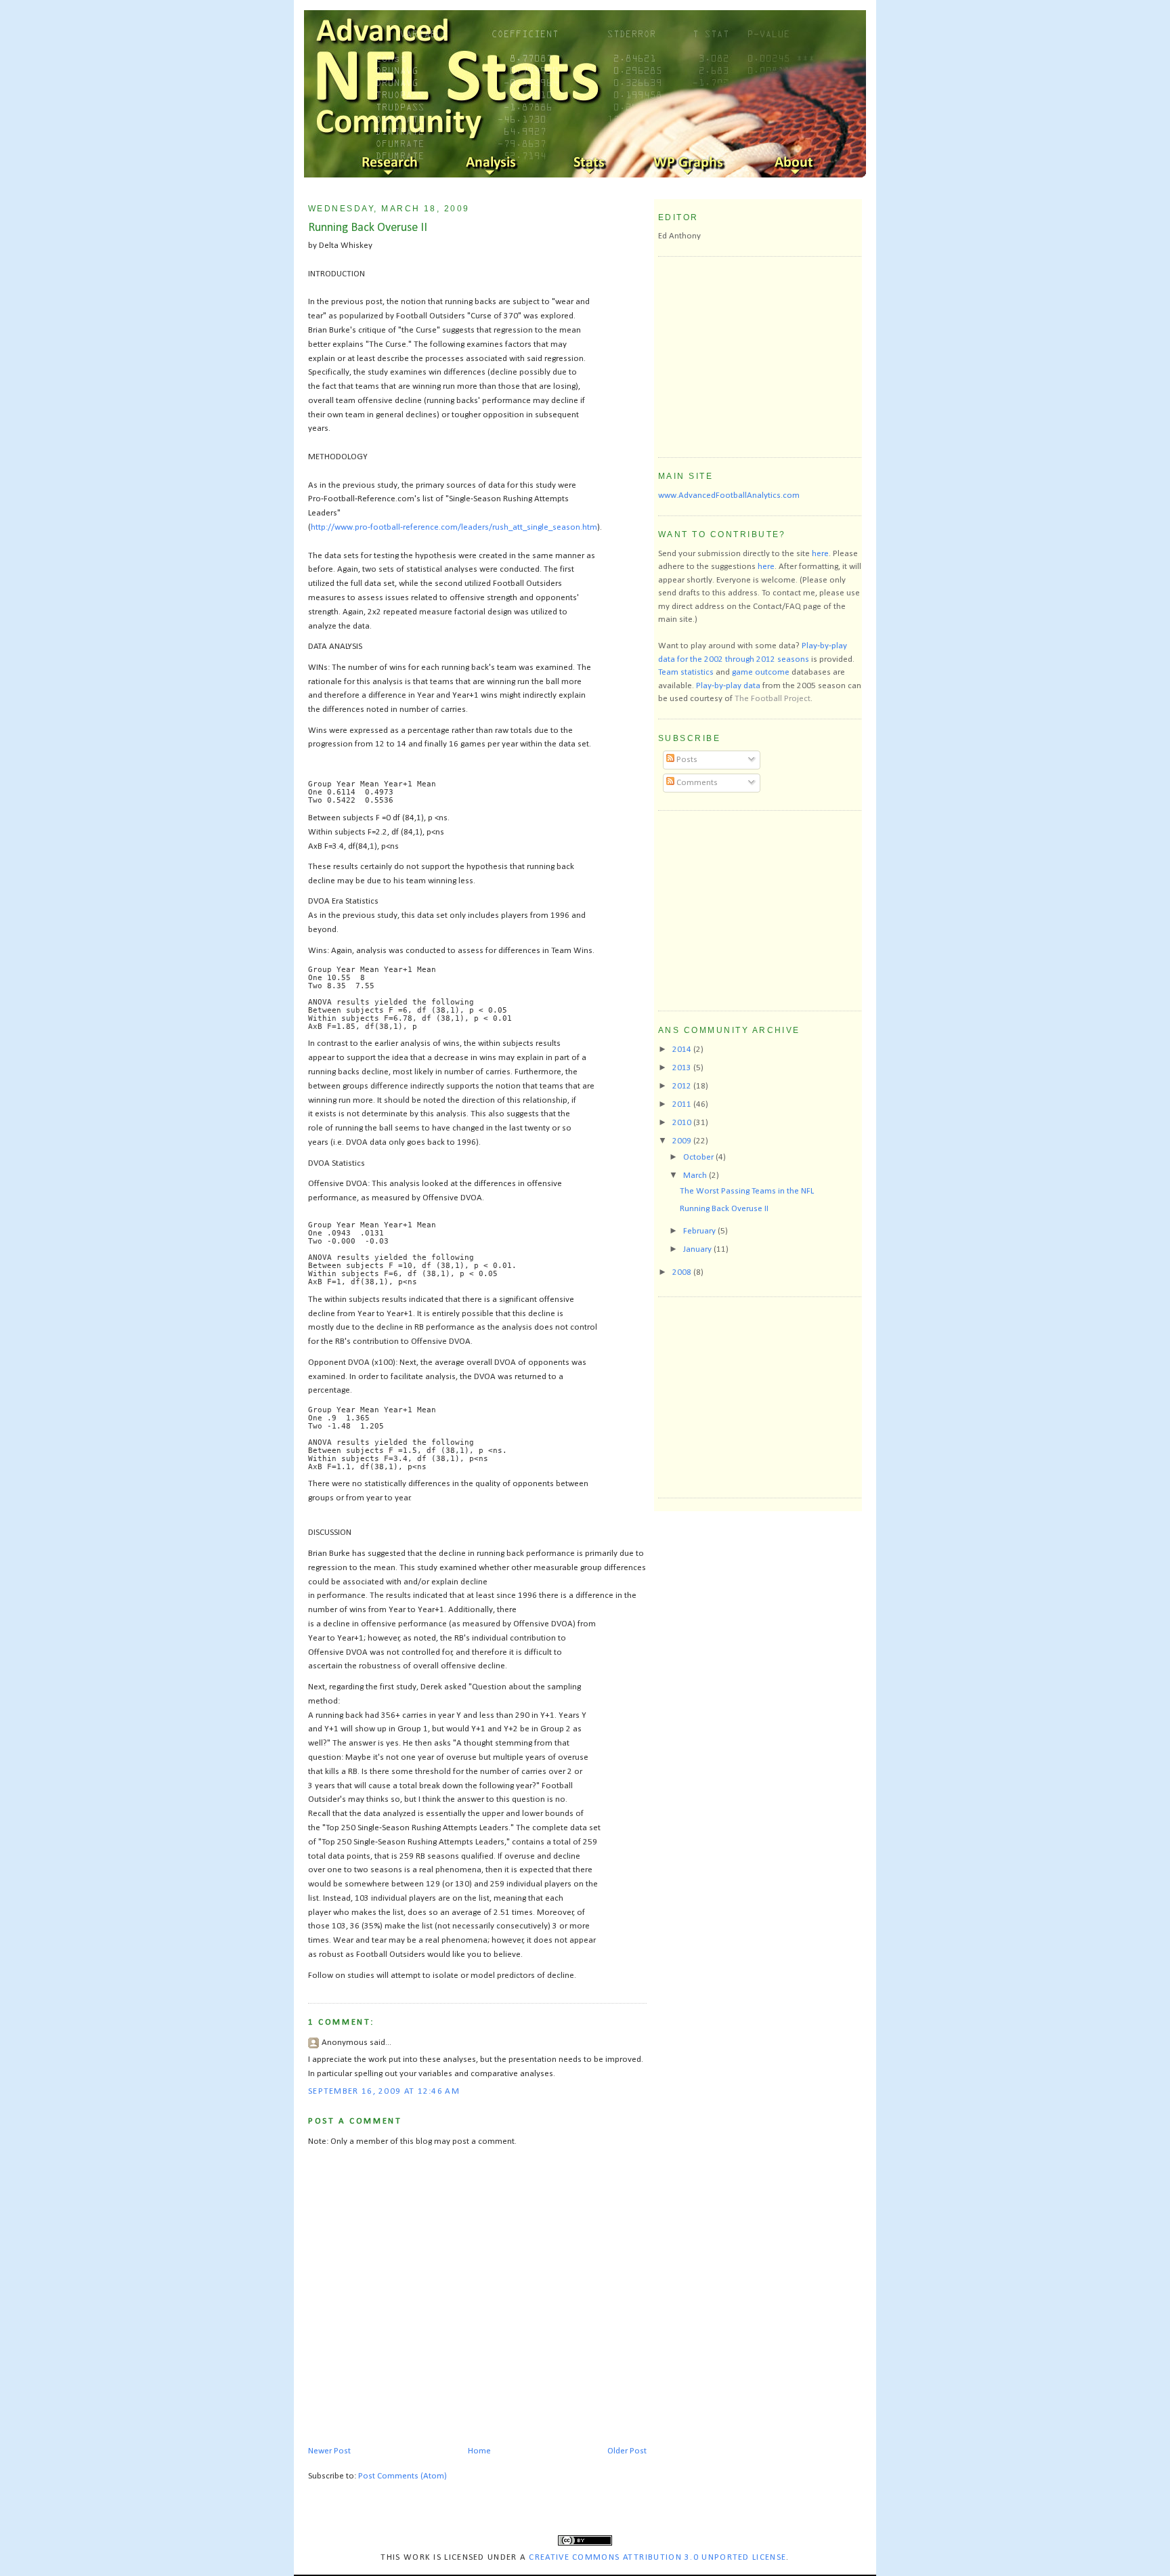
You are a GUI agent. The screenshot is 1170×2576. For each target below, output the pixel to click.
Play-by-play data (728, 686)
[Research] (391, 164)
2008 (683, 1272)
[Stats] (592, 164)
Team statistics (686, 672)
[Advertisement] (760, 355)
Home (479, 2451)
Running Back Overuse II (368, 228)
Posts (686, 760)
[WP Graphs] (692, 164)
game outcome (761, 672)
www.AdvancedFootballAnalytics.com (729, 495)
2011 (683, 1104)
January (698, 1249)
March (696, 1176)
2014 (683, 1050)
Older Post (627, 2451)
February (700, 1231)
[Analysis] (492, 164)
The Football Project (773, 699)
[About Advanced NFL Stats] (792, 164)
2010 (683, 1123)
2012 (683, 1086)
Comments (696, 783)
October (699, 1157)
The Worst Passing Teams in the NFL (747, 1191)
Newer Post (329, 2451)
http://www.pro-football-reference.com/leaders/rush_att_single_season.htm (454, 527)
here (820, 554)
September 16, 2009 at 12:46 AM (384, 2091)
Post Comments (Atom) (403, 2476)
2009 (683, 1141)
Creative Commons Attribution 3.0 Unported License (657, 2557)
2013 (683, 1068)
